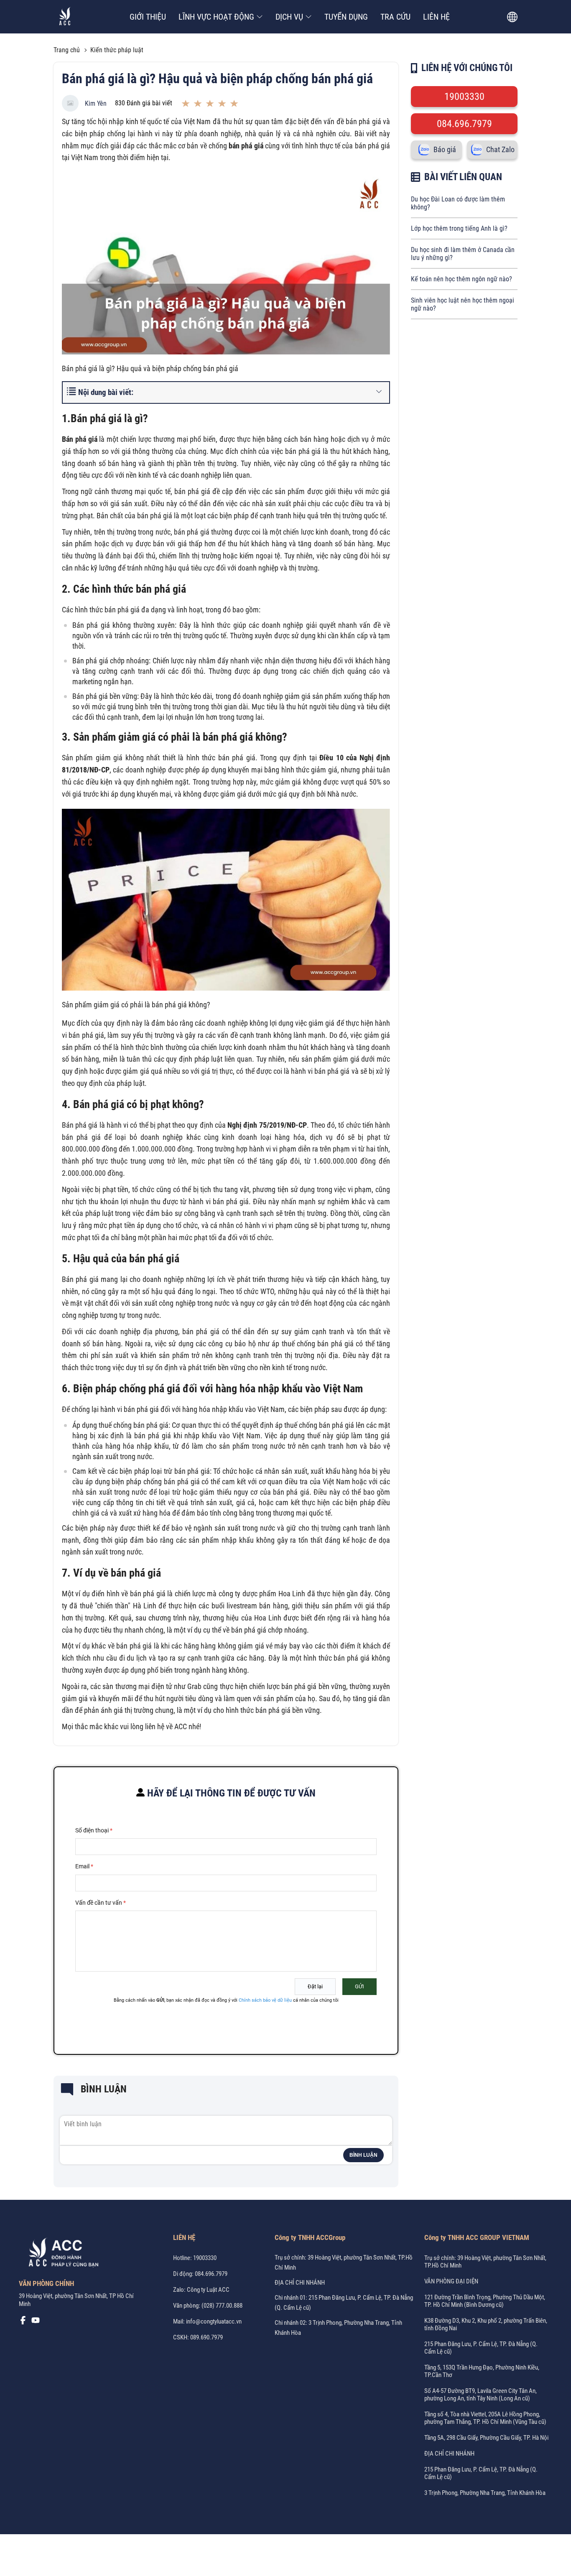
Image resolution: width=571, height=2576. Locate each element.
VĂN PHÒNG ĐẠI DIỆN (451, 2281)
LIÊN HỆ (436, 17)
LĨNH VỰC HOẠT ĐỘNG (216, 17)
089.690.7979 (206, 2337)
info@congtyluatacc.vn (214, 2321)
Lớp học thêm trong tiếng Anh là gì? (459, 228)
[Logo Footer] (61, 2254)
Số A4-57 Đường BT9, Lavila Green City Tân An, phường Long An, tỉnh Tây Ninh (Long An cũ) (481, 2395)
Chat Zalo (500, 150)
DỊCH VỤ (289, 17)
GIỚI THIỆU (148, 17)
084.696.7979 (464, 124)
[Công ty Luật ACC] (65, 17)
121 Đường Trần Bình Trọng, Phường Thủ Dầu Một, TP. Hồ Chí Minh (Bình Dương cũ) (485, 2301)
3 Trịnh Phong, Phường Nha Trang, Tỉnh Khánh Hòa (485, 2493)
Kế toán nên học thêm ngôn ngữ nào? (461, 279)
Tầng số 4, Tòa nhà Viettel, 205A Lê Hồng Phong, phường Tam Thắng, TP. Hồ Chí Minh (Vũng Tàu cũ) (485, 2418)
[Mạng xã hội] (23, 2322)
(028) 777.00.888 (222, 2306)
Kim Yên (96, 103)
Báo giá (445, 150)
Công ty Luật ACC (208, 2290)
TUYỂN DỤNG (346, 17)
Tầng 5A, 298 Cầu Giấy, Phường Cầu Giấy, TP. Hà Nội (486, 2438)
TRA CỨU (395, 17)
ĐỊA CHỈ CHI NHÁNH (300, 2283)
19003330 (464, 97)
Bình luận (363, 2155)
